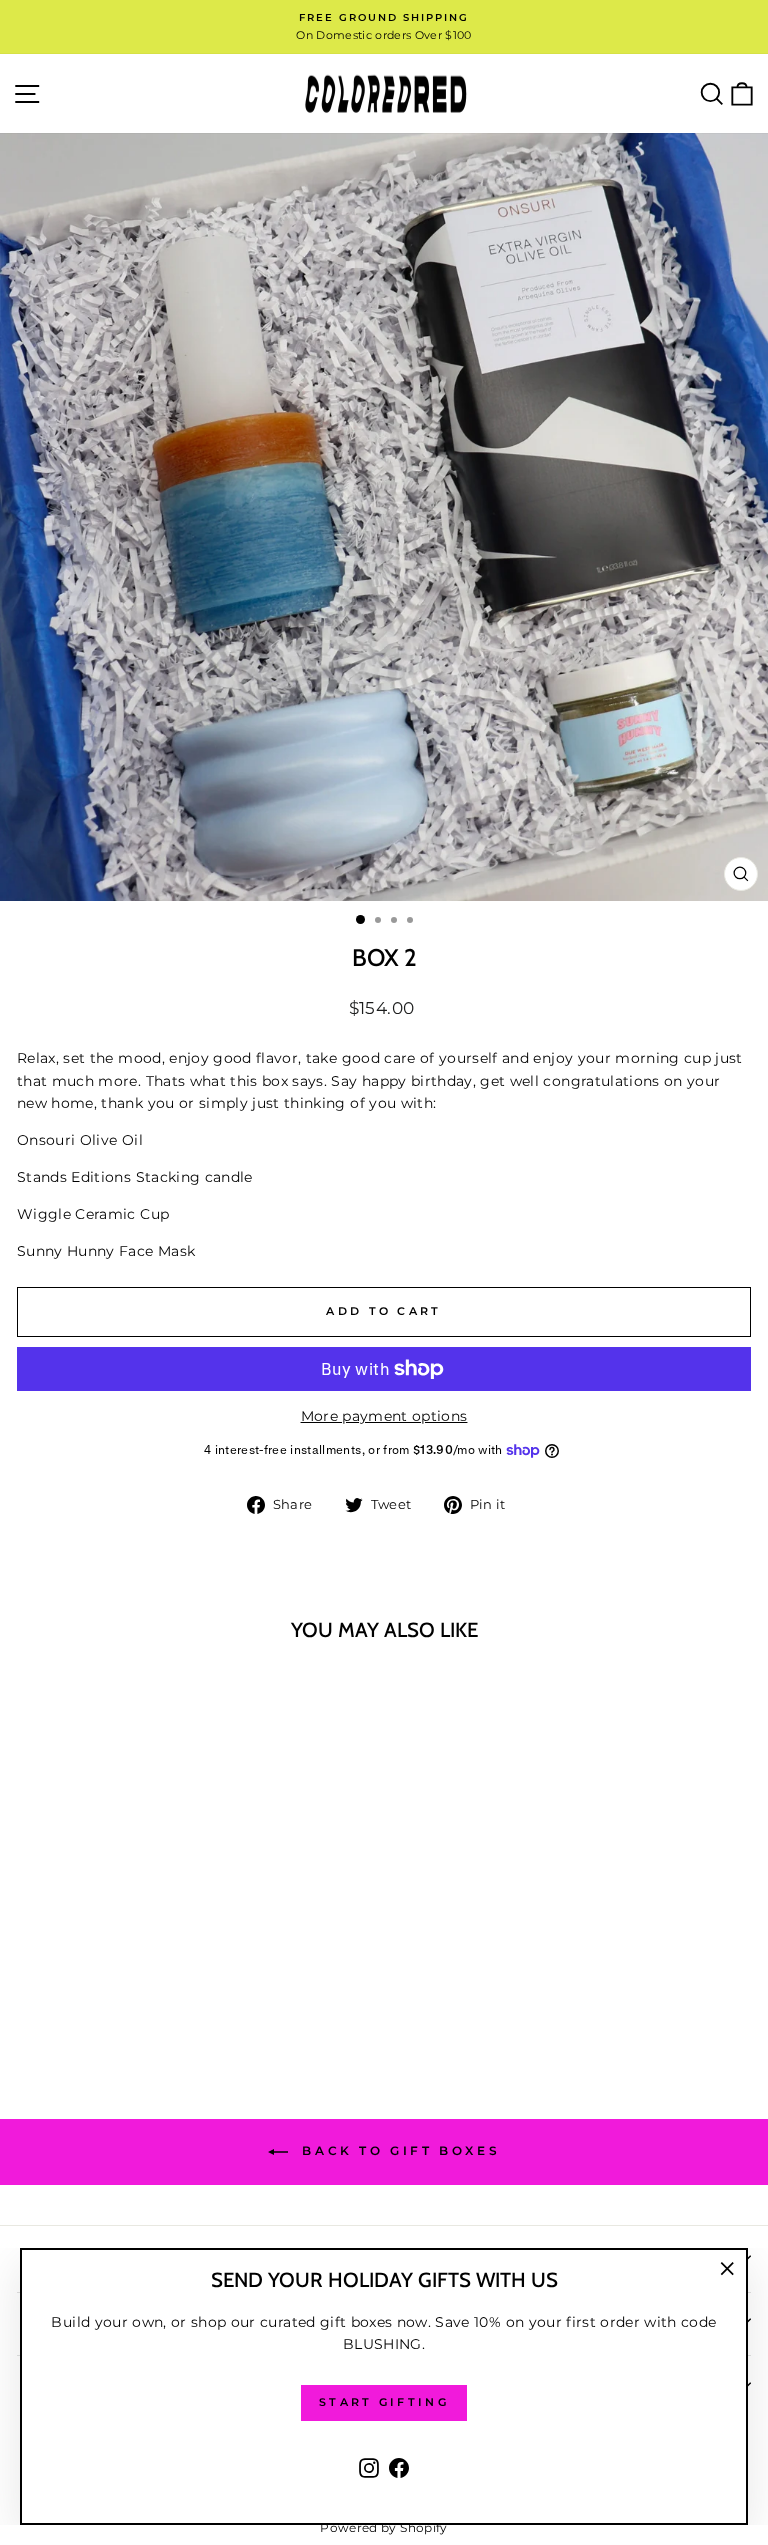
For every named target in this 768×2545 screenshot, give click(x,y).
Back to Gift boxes (398, 2151)
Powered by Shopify (383, 2527)
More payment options (384, 1416)
